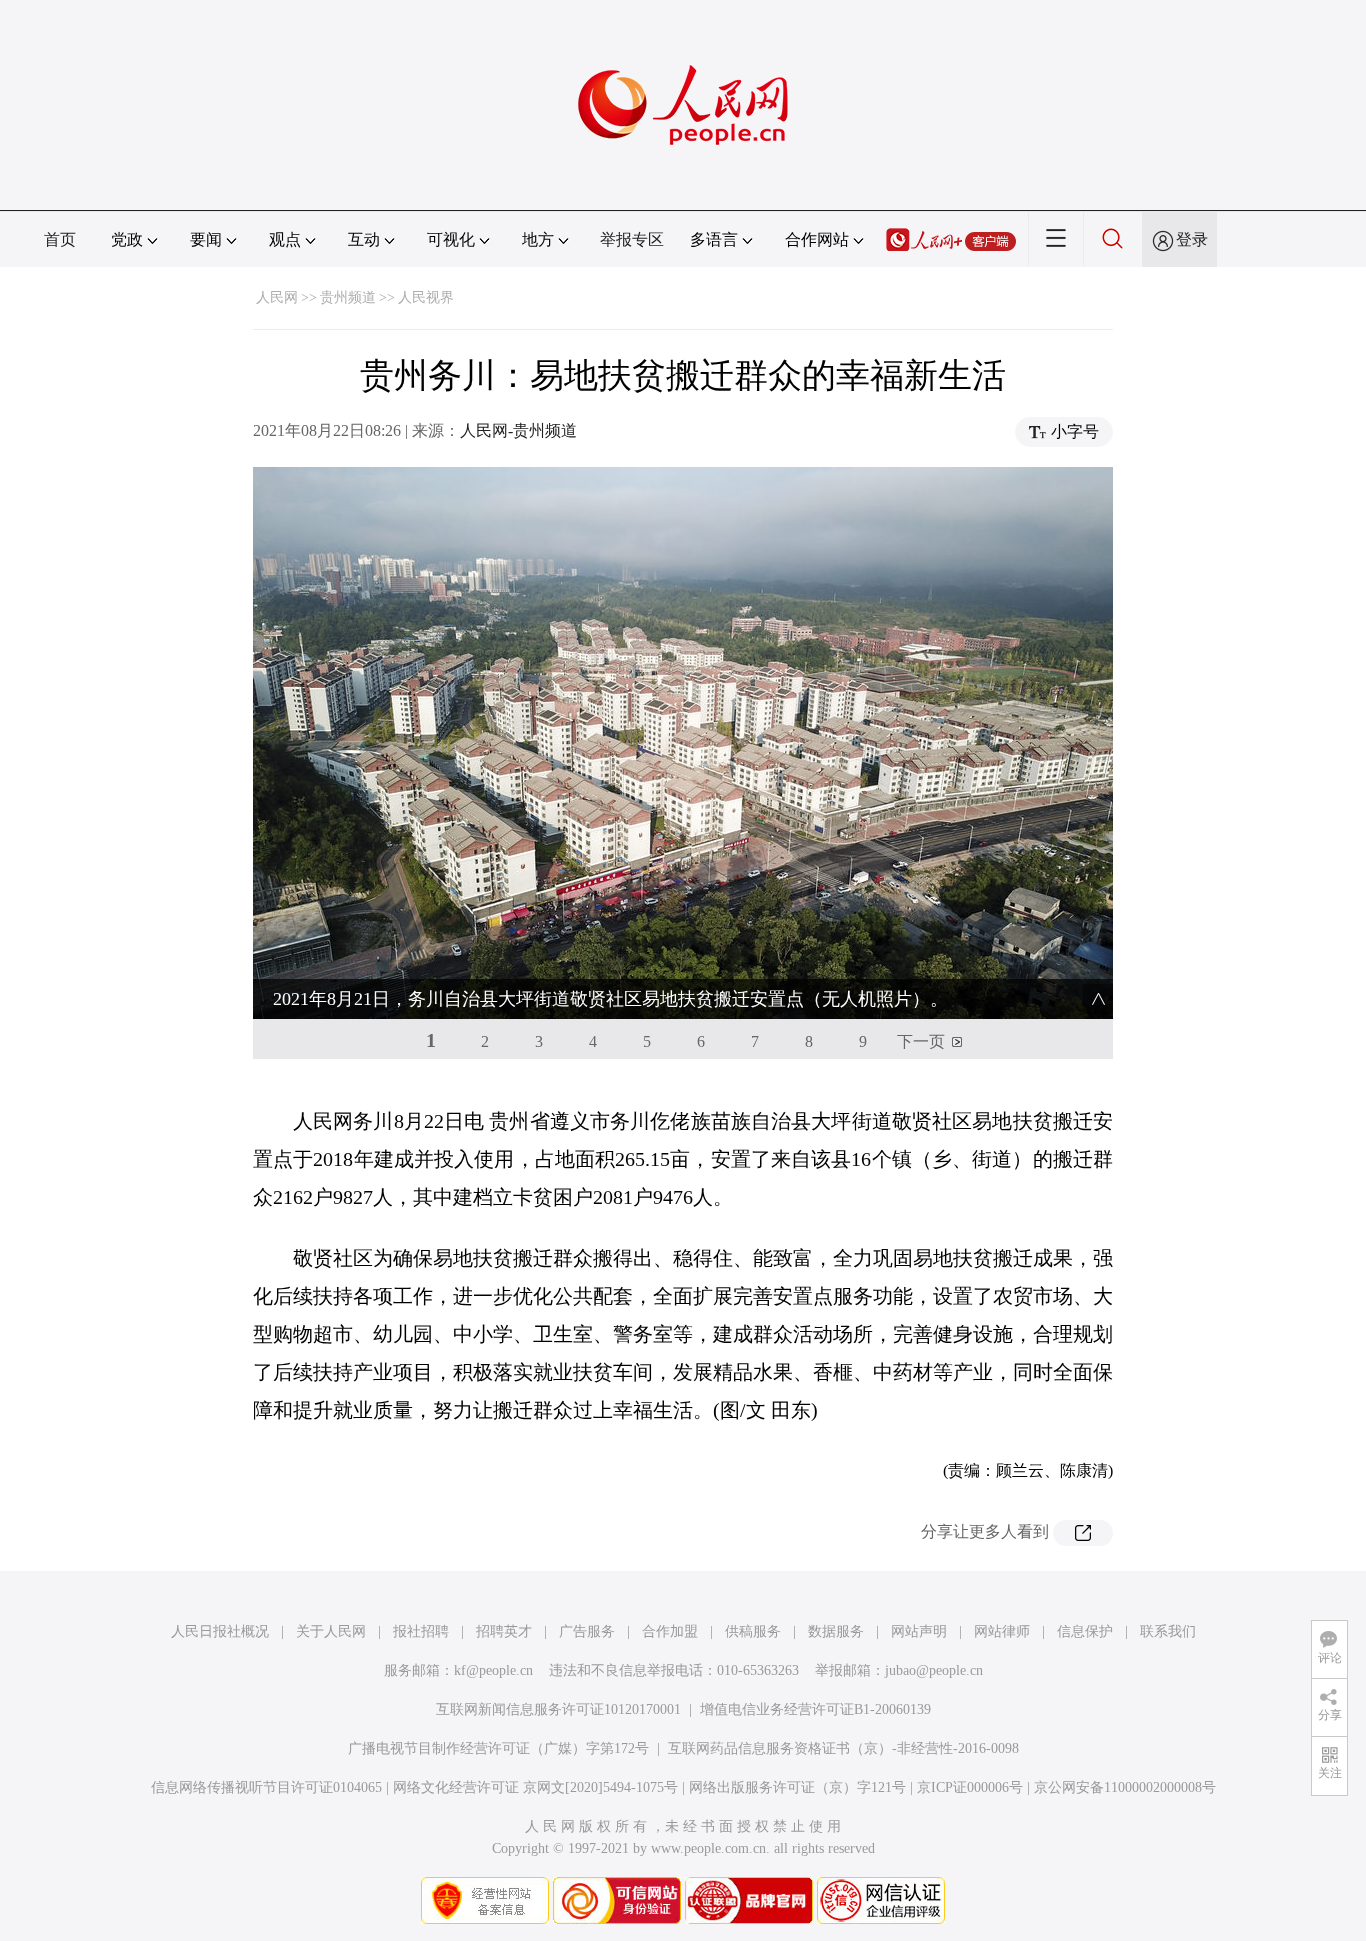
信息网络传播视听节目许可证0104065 (266, 1787)
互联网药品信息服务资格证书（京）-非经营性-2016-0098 (843, 1748)
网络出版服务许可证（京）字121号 (797, 1787)
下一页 (921, 1041)
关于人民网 (331, 1631)
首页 (60, 239)
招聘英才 (504, 1631)
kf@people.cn (493, 1670)
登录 (1192, 239)
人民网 (277, 297)
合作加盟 (670, 1631)
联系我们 (1168, 1631)
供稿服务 (753, 1631)
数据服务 (836, 1631)
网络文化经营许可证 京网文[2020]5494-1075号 (535, 1787)
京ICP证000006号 (970, 1787)
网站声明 (919, 1631)
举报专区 (632, 239)
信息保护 (1085, 1631)
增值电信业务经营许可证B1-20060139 (815, 1709)
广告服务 (587, 1631)
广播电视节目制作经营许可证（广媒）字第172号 (498, 1748)
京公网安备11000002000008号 (1125, 1787)
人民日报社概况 (220, 1631)
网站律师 (1002, 1631)
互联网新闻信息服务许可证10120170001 (558, 1709)
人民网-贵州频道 (518, 430)
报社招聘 (421, 1631)
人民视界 (426, 297)
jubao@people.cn (934, 1670)
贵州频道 (348, 297)
